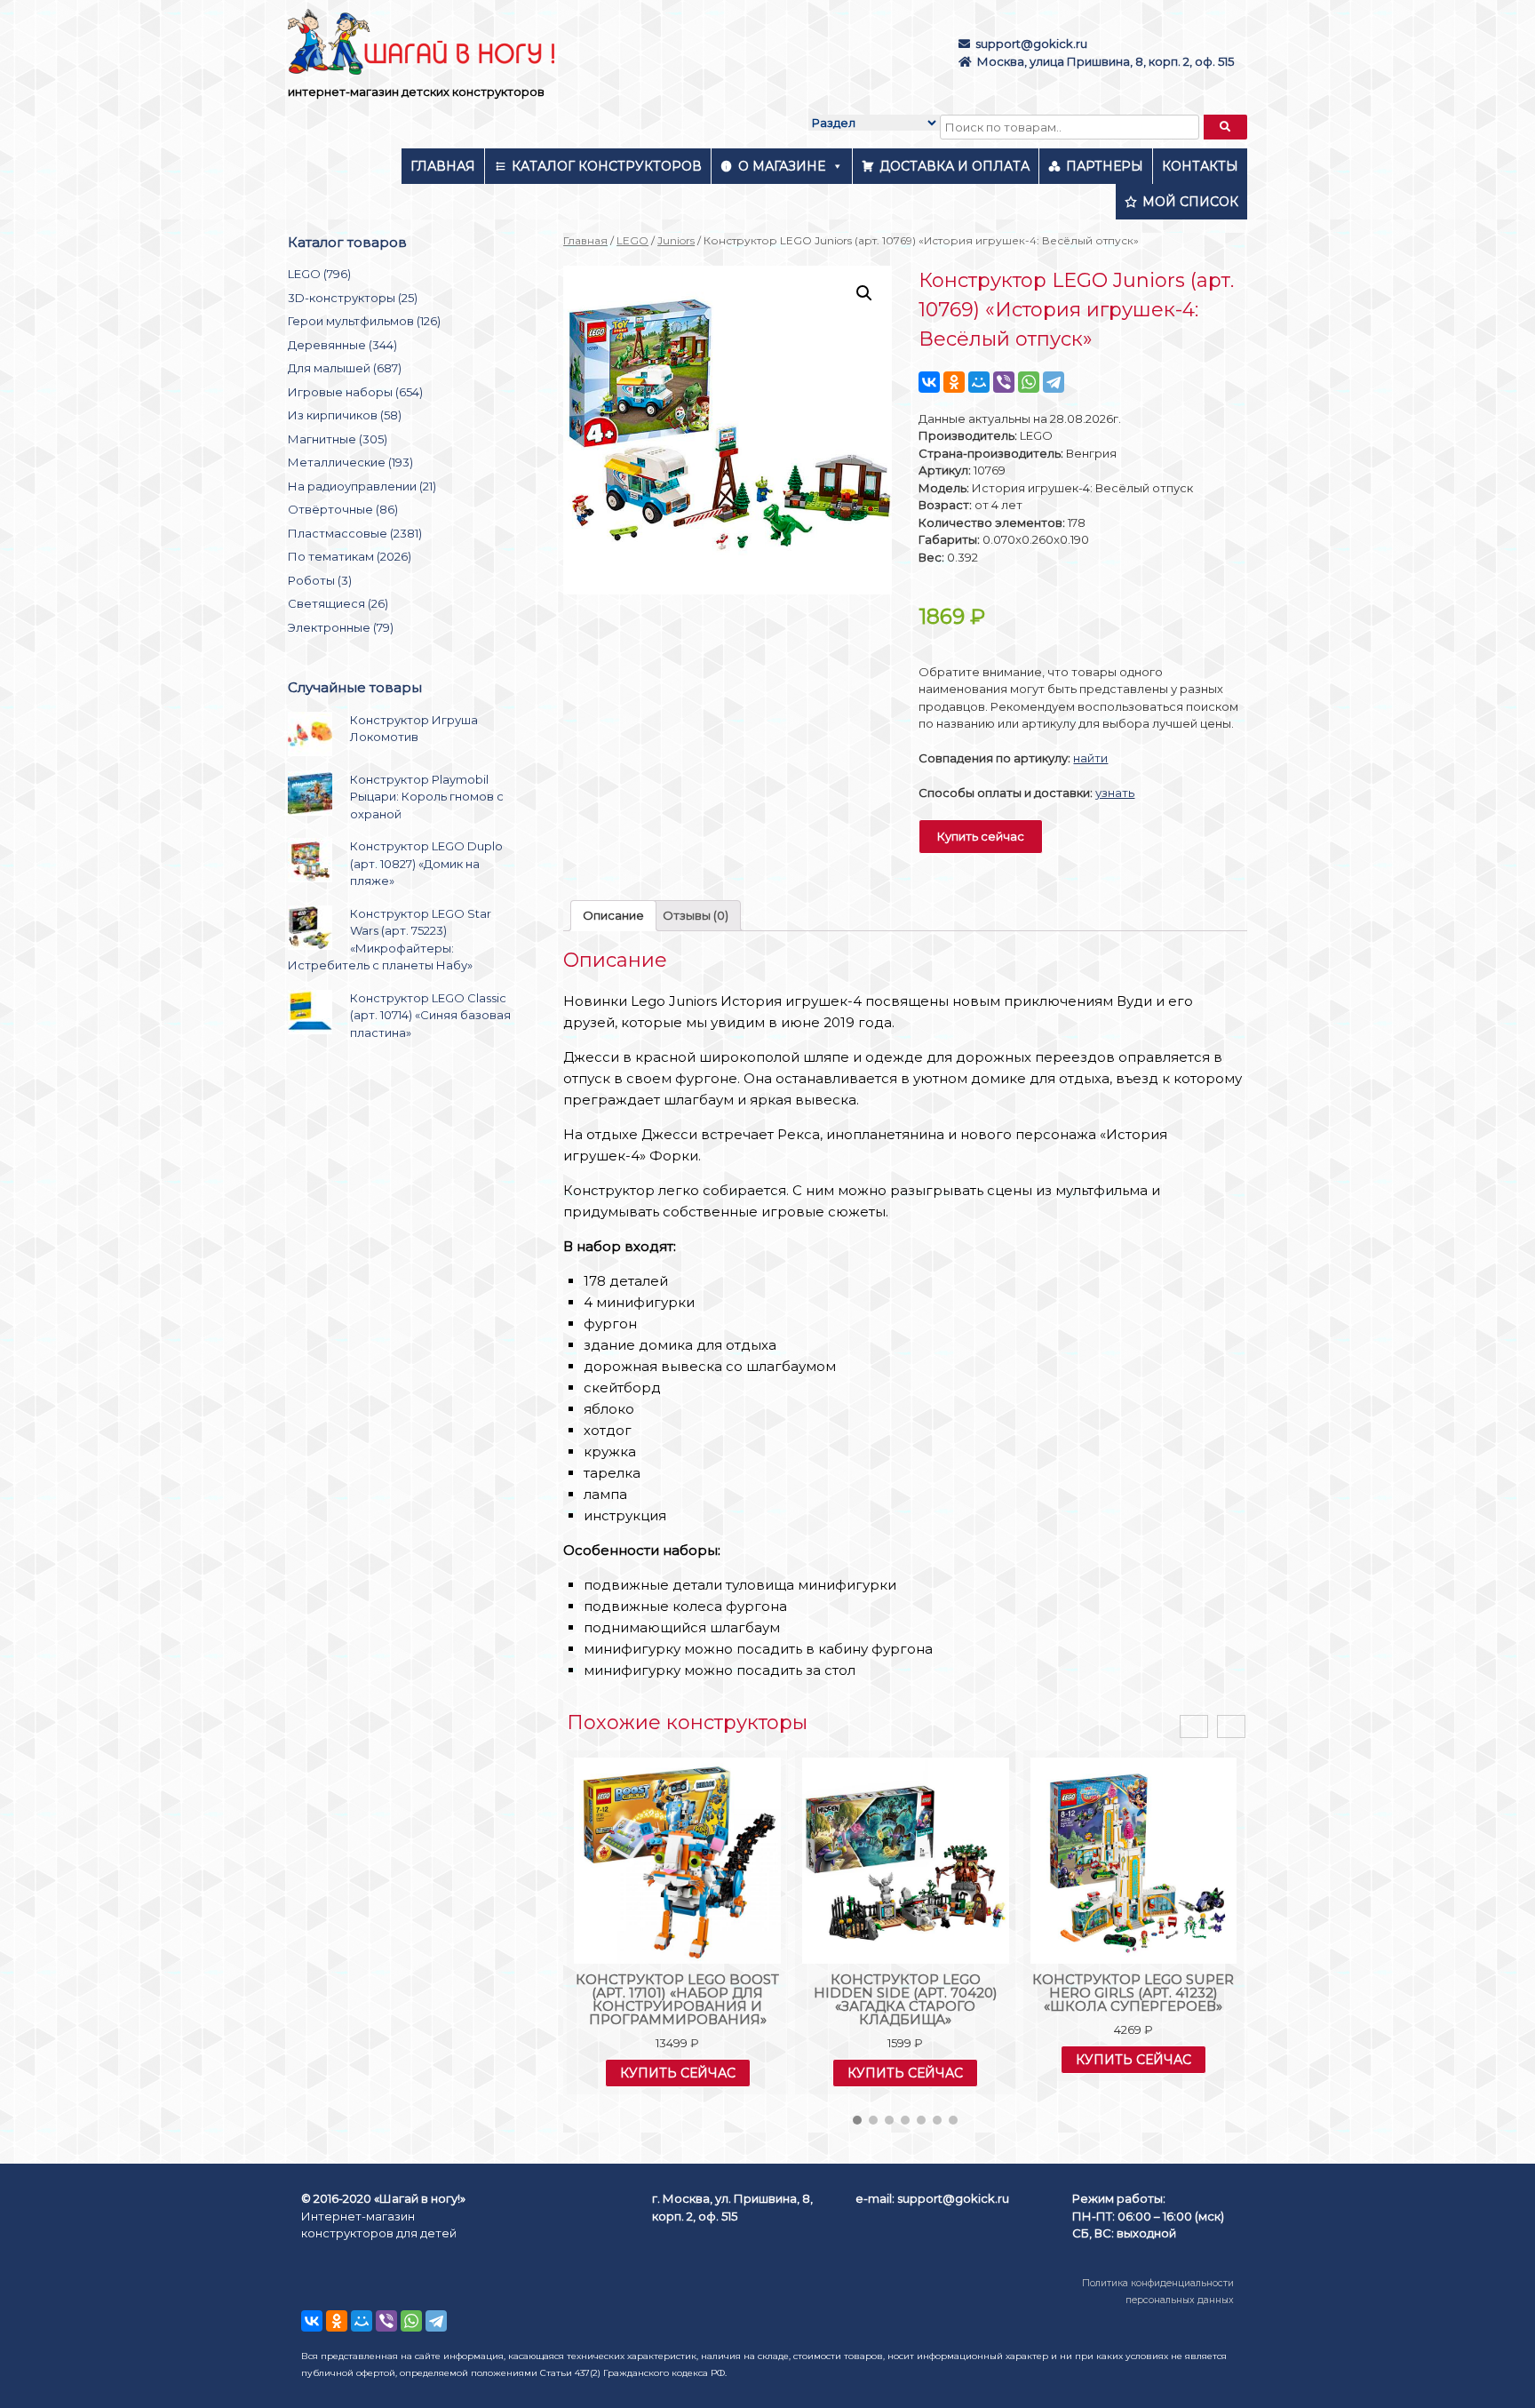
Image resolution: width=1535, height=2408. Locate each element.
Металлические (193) (350, 462)
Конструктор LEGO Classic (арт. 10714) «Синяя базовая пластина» (430, 1015)
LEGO (632, 240)
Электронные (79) (341, 627)
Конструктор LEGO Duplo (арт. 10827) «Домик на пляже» (426, 863)
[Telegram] (1054, 382)
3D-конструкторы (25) (353, 298)
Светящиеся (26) (338, 603)
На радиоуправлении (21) (362, 486)
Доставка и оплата (954, 166)
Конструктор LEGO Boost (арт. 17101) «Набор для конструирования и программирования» (677, 1999)
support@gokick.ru (1031, 44)
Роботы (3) (320, 580)
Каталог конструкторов (607, 166)
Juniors (676, 240)
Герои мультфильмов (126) (364, 321)
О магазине (782, 166)
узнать (1115, 793)
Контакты (1200, 166)
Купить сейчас (981, 836)
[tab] (613, 916)
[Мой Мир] (979, 382)
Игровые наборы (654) (355, 392)
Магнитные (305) (338, 439)
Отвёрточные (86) (343, 509)
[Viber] (1004, 382)
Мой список (1190, 202)
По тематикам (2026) (350, 556)
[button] (857, 2120)
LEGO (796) (319, 274)
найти (1090, 758)
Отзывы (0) (696, 915)
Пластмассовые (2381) (355, 533)
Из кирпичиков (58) (345, 415)
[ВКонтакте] (929, 382)
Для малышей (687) (345, 368)
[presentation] (1194, 1727)
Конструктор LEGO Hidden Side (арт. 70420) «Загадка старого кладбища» (906, 1999)
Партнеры (1105, 166)
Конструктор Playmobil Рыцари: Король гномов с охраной (427, 797)
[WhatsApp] (1029, 382)
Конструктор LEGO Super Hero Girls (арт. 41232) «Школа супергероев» (1133, 1993)
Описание (613, 915)
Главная (443, 166)
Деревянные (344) (342, 345)
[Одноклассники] (954, 382)
